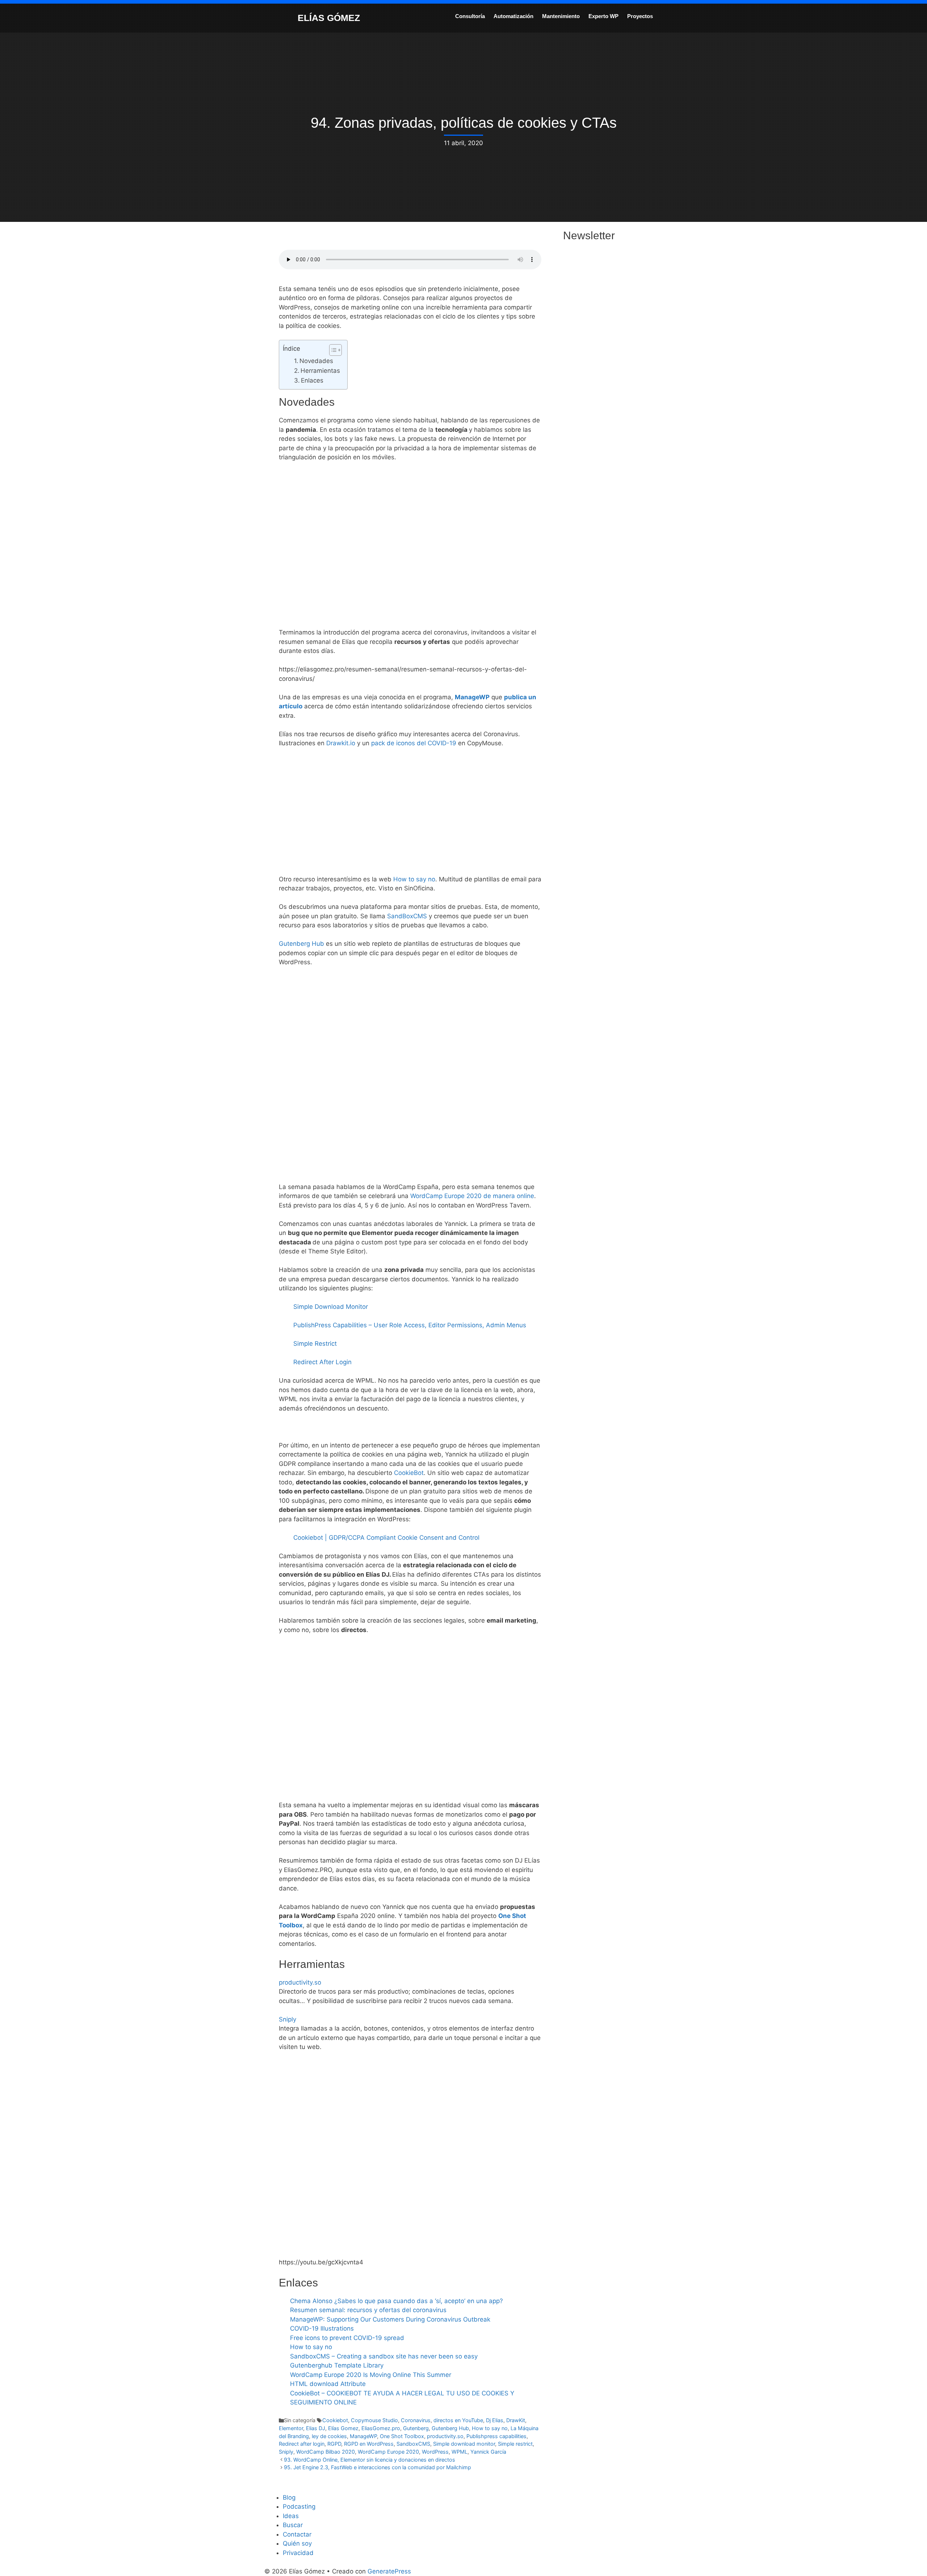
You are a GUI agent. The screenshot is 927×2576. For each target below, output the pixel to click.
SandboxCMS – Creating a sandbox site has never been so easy (384, 2356)
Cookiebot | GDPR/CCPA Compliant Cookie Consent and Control (386, 1538)
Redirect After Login (322, 1362)
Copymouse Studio (374, 2420)
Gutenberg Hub (301, 944)
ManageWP (472, 697)
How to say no (414, 879)
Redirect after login (302, 2444)
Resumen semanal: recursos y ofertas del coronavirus (368, 2310)
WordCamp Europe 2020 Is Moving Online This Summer (371, 2375)
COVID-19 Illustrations (322, 2328)
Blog (289, 2497)
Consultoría (470, 16)
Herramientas (320, 371)
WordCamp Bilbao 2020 (326, 2452)
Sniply (288, 2019)
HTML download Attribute (328, 2384)
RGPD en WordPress (369, 2444)
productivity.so (300, 1982)
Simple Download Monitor (331, 1307)
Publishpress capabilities (496, 2436)
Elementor (291, 2428)
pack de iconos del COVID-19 (414, 743)
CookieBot (409, 1473)
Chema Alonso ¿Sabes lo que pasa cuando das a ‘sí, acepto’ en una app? (397, 2301)
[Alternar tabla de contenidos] (332, 350)
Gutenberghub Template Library (337, 2365)
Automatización (513, 16)
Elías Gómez (329, 18)
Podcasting (299, 2507)
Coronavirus (416, 2420)
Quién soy (297, 2543)
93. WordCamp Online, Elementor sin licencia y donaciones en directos (370, 2460)
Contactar (297, 2534)
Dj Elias (495, 2420)
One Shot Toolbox (402, 2436)
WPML (460, 2452)
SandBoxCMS (408, 916)
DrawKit (516, 2420)
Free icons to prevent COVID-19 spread (347, 2338)
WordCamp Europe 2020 (388, 2452)
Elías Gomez (343, 2428)
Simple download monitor (464, 2444)
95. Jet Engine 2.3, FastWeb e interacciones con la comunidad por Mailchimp (377, 2467)
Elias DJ (316, 2428)
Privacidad (298, 2553)
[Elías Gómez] (281, 17)
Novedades (316, 361)
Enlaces (312, 380)
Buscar (293, 2525)
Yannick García (488, 2452)
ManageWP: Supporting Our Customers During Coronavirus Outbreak (390, 2319)
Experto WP (603, 16)
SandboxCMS (413, 2444)
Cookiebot (335, 2420)
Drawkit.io (341, 743)
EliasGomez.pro (381, 2428)
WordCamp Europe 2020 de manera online (472, 1196)
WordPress (435, 2452)
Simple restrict (515, 2444)
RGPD (334, 2444)
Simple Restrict (315, 1344)
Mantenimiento (561, 16)
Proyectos (640, 16)
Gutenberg (416, 2428)
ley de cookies (329, 2436)
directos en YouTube (458, 2420)
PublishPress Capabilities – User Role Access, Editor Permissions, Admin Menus (410, 1325)
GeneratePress (389, 2571)
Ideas (291, 2516)
